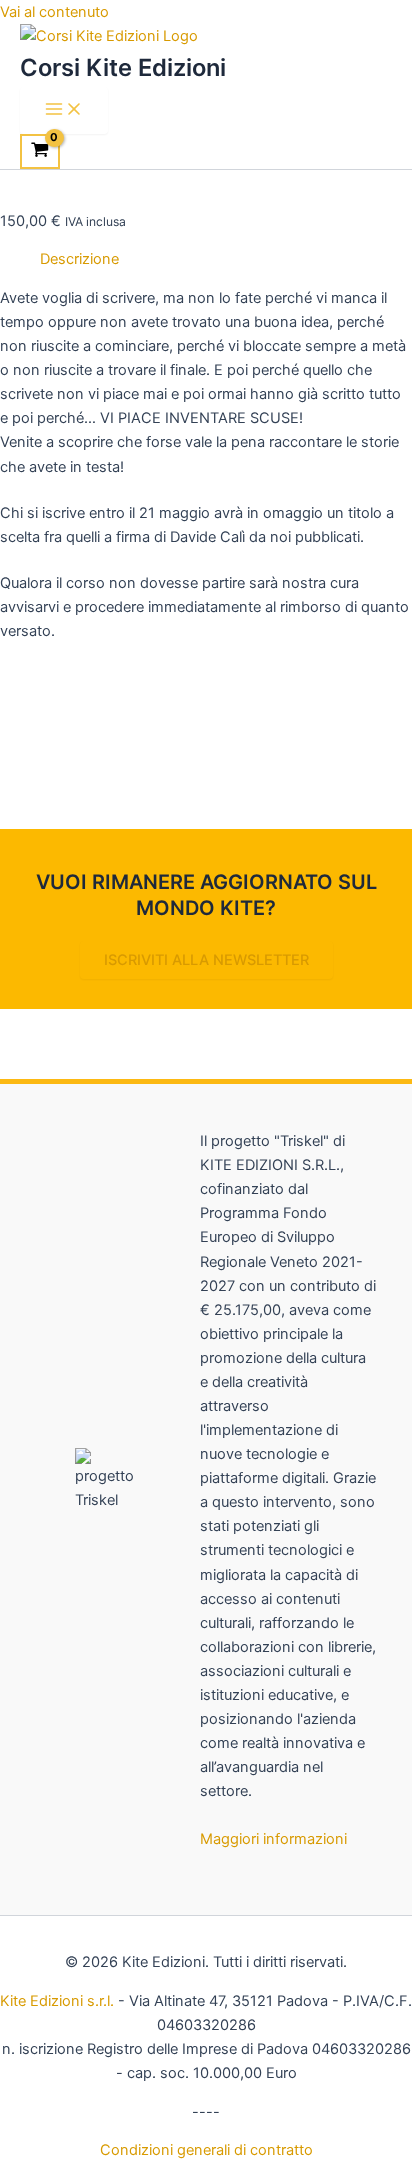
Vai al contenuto (54, 12)
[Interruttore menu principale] (64, 110)
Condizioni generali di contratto (206, 2150)
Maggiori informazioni (273, 1839)
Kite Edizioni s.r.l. (57, 2001)
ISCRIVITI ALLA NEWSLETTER (206, 960)
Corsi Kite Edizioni (123, 67)
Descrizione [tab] (79, 259)
